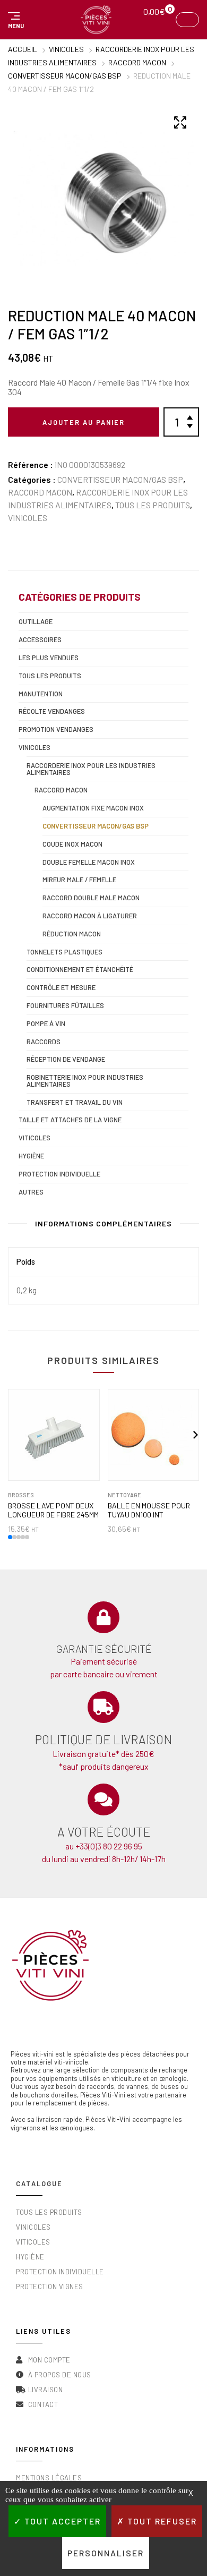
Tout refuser (161, 2521)
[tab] (103, 1226)
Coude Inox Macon (72, 844)
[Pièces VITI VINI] (96, 20)
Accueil (23, 49)
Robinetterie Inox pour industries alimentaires (85, 1081)
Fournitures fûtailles (65, 1005)
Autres (31, 1192)
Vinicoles (66, 49)
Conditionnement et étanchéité (80, 969)
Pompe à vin (46, 1023)
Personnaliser (106, 2553)
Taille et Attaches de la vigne (70, 1120)
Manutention (41, 694)
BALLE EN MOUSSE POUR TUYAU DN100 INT (149, 1510)
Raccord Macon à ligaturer (90, 916)
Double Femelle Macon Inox (89, 862)
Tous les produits (153, 505)
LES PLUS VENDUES (49, 658)
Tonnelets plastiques (64, 952)
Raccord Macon (137, 62)
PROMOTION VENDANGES (56, 729)
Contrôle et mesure (61, 987)
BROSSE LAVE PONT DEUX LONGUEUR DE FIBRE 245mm (53, 1510)
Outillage (36, 621)
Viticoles (34, 1138)
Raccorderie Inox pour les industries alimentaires (91, 769)
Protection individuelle (59, 1174)
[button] (14, 20)
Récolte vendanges (52, 711)
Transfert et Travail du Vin (75, 1102)
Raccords (44, 1042)
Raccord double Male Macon (91, 898)
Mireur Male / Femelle (79, 880)
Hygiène (31, 1156)
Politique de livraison (103, 1739)
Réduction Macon (72, 934)
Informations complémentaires (103, 1223)
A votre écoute (104, 1832)
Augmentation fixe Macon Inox (93, 808)
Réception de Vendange (66, 1059)
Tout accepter (61, 2521)
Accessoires (40, 639)
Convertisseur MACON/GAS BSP (65, 76)
